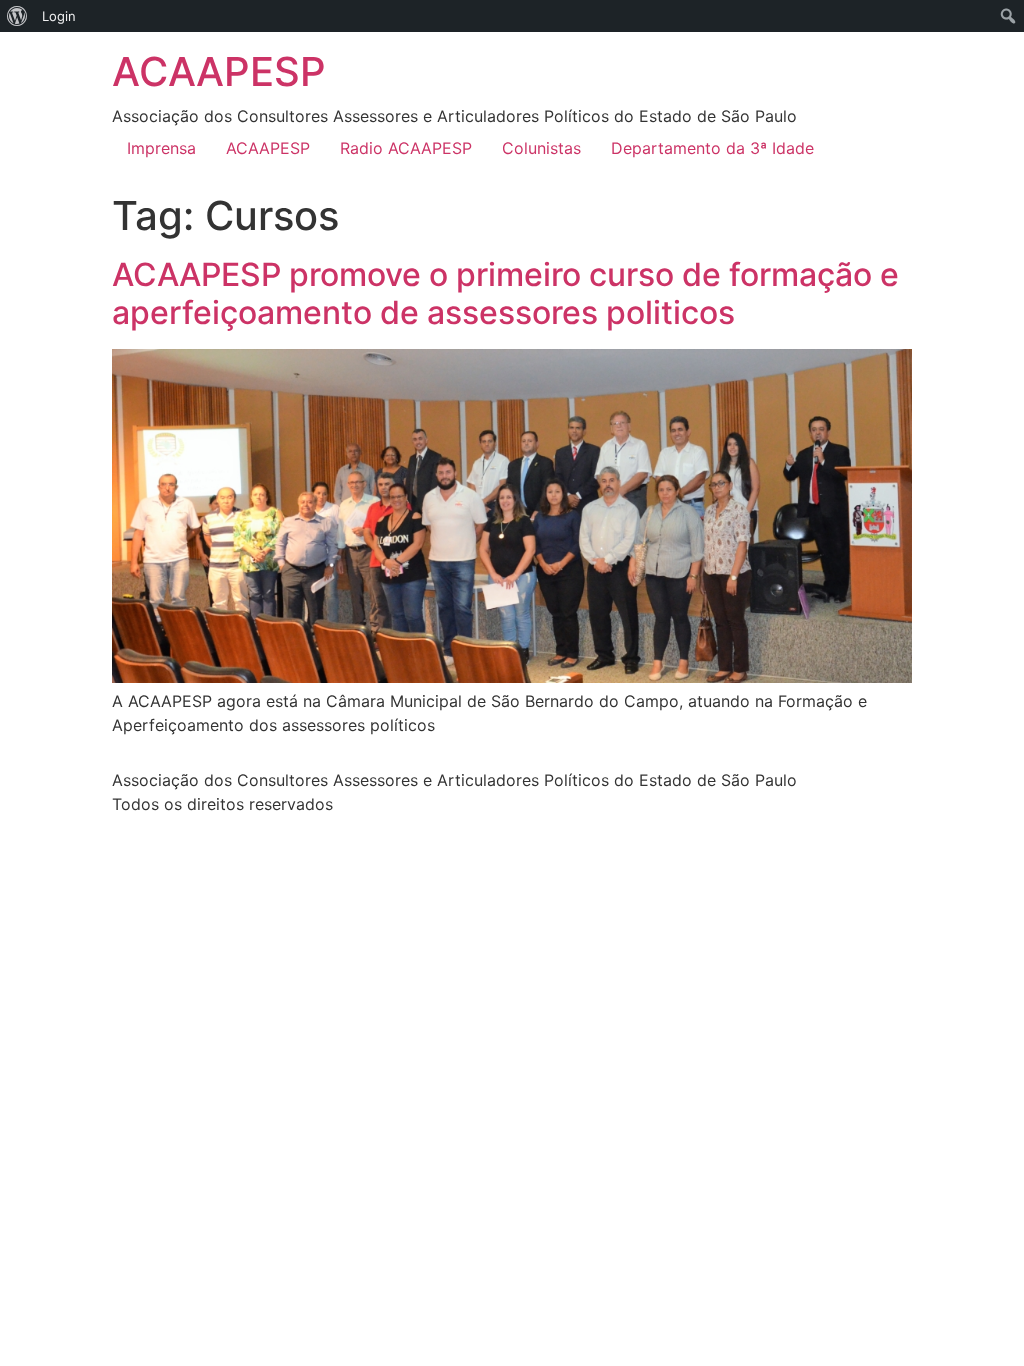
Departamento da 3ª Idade (712, 148)
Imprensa (161, 148)
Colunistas (541, 148)
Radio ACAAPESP (406, 148)
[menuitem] (17, 16)
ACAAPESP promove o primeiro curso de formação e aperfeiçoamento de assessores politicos (505, 293)
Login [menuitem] (59, 16)
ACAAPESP (219, 71)
